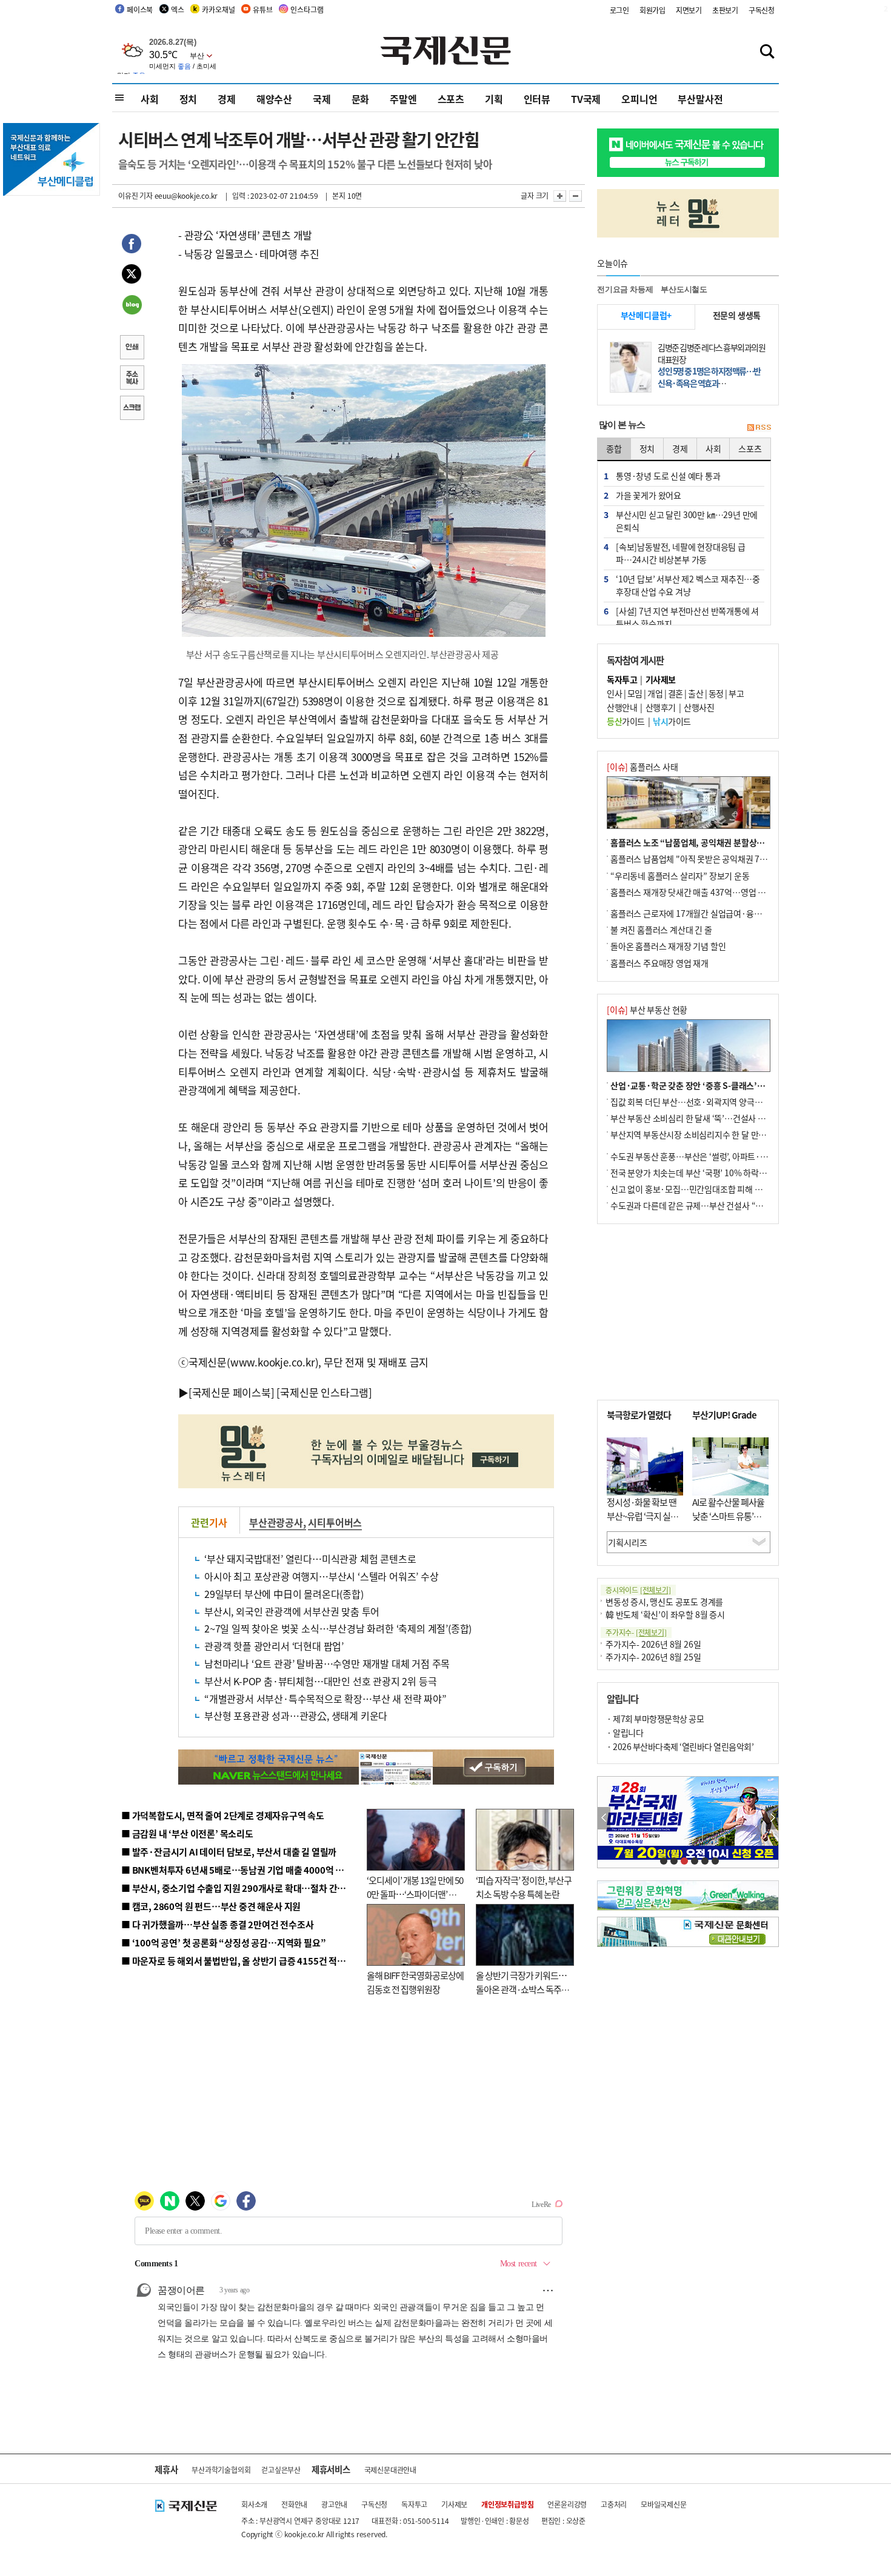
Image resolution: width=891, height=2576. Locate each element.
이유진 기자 (135, 195)
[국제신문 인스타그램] (324, 1392)
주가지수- (636, 1632)
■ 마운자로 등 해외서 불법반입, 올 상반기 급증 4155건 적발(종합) (245, 1961)
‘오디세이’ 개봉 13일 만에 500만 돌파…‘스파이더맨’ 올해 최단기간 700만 (415, 1894)
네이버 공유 (132, 306)
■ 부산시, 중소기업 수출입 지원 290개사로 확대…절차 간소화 (238, 1888)
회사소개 (254, 2504)
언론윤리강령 (567, 2504)
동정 (716, 693)
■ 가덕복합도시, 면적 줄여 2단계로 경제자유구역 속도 (223, 1815)
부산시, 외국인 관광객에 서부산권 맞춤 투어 (292, 1611)
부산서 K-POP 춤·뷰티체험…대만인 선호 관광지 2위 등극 (320, 1681)
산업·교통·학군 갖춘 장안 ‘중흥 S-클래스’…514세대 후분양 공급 (724, 1085)
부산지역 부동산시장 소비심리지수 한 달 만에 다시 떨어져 (709, 1134)
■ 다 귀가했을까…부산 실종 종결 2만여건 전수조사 (217, 1924)
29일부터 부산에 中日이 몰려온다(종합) (284, 1594)
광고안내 (334, 2504)
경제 (227, 99)
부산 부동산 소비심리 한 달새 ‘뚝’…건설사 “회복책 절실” (708, 1118)
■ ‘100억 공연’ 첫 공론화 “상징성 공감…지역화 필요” (223, 1942)
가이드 (626, 721)
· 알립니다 (625, 1732)
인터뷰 (537, 99)
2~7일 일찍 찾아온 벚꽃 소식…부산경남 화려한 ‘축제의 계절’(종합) (338, 1628)
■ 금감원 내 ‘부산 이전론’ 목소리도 (187, 1833)
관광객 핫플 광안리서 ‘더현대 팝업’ (274, 1646)
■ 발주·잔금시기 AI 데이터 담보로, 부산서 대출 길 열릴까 (229, 1852)
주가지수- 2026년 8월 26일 (653, 1644)
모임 (635, 693)
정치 (189, 99)
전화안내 (294, 2504)
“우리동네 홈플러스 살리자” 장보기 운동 (680, 876)
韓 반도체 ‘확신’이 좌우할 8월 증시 (665, 1614)
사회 (150, 99)
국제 (322, 99)
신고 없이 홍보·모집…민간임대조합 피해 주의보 (694, 1189)
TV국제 (586, 99)
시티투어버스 (335, 1522)
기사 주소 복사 (132, 379)
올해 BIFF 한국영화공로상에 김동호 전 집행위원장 (415, 1982)
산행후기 (661, 707)
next (772, 1818)
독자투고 (414, 2504)
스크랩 (132, 409)
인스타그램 (307, 9)
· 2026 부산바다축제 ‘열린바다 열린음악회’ (680, 1746)
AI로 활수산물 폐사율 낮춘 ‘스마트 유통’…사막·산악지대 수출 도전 (728, 1523)
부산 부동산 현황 (647, 1010)
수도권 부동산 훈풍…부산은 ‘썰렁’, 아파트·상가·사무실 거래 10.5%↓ (733, 1156)
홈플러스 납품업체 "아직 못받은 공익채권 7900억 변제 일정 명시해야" (732, 859)
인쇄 (132, 348)
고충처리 (614, 2504)
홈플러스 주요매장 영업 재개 (659, 963)
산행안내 (622, 707)
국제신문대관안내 (390, 2470)
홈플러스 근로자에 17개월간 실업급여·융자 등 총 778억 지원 (716, 913)
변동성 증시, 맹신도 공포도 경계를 (664, 1602)
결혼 (676, 693)
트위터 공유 (132, 276)
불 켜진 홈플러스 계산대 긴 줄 (661, 930)
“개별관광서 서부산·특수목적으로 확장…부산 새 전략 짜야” (325, 1699)
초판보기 (725, 10)
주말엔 (403, 99)
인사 (614, 693)
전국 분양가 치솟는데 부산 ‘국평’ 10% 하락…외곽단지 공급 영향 (722, 1173)
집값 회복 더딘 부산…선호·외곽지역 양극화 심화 (695, 1102)
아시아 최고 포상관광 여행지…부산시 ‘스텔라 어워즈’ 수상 (322, 1576)
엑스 (178, 9)
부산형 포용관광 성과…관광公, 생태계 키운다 (296, 1716)
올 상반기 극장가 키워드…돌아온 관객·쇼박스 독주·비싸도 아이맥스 (521, 1989)
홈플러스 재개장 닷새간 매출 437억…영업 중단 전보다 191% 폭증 (725, 892)
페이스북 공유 (132, 245)
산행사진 (699, 707)
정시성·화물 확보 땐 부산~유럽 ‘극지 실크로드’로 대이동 (642, 1516)
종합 (614, 448)
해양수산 (274, 99)
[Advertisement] (688, 1312)
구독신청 (762, 10)
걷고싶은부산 (281, 2470)
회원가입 (652, 10)
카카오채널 (218, 9)
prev (604, 1818)
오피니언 (639, 99)
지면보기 (689, 10)
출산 (696, 693)
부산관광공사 (276, 1522)
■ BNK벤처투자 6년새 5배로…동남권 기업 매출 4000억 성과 (237, 1870)
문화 (361, 99)
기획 (494, 99)
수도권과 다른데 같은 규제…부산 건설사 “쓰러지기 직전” (709, 1205)
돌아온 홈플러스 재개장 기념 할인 (668, 946)
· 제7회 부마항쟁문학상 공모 (655, 1719)
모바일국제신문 (664, 2504)
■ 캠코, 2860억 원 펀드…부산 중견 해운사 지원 (211, 1906)
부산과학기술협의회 (221, 2470)
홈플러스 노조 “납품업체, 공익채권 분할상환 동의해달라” (710, 842)
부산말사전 (700, 99)
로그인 (619, 10)
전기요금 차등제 (625, 289)
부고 (736, 693)
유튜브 (262, 9)
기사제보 (454, 2504)
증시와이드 (638, 1590)
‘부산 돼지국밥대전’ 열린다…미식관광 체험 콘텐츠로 (310, 1559)
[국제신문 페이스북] (232, 1392)
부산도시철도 (684, 289)
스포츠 (451, 99)
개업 (655, 693)
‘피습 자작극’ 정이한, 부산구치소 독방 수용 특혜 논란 (524, 1887)
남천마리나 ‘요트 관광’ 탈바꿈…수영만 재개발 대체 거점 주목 (327, 1663)
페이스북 (140, 9)
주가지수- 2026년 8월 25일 (653, 1657)
